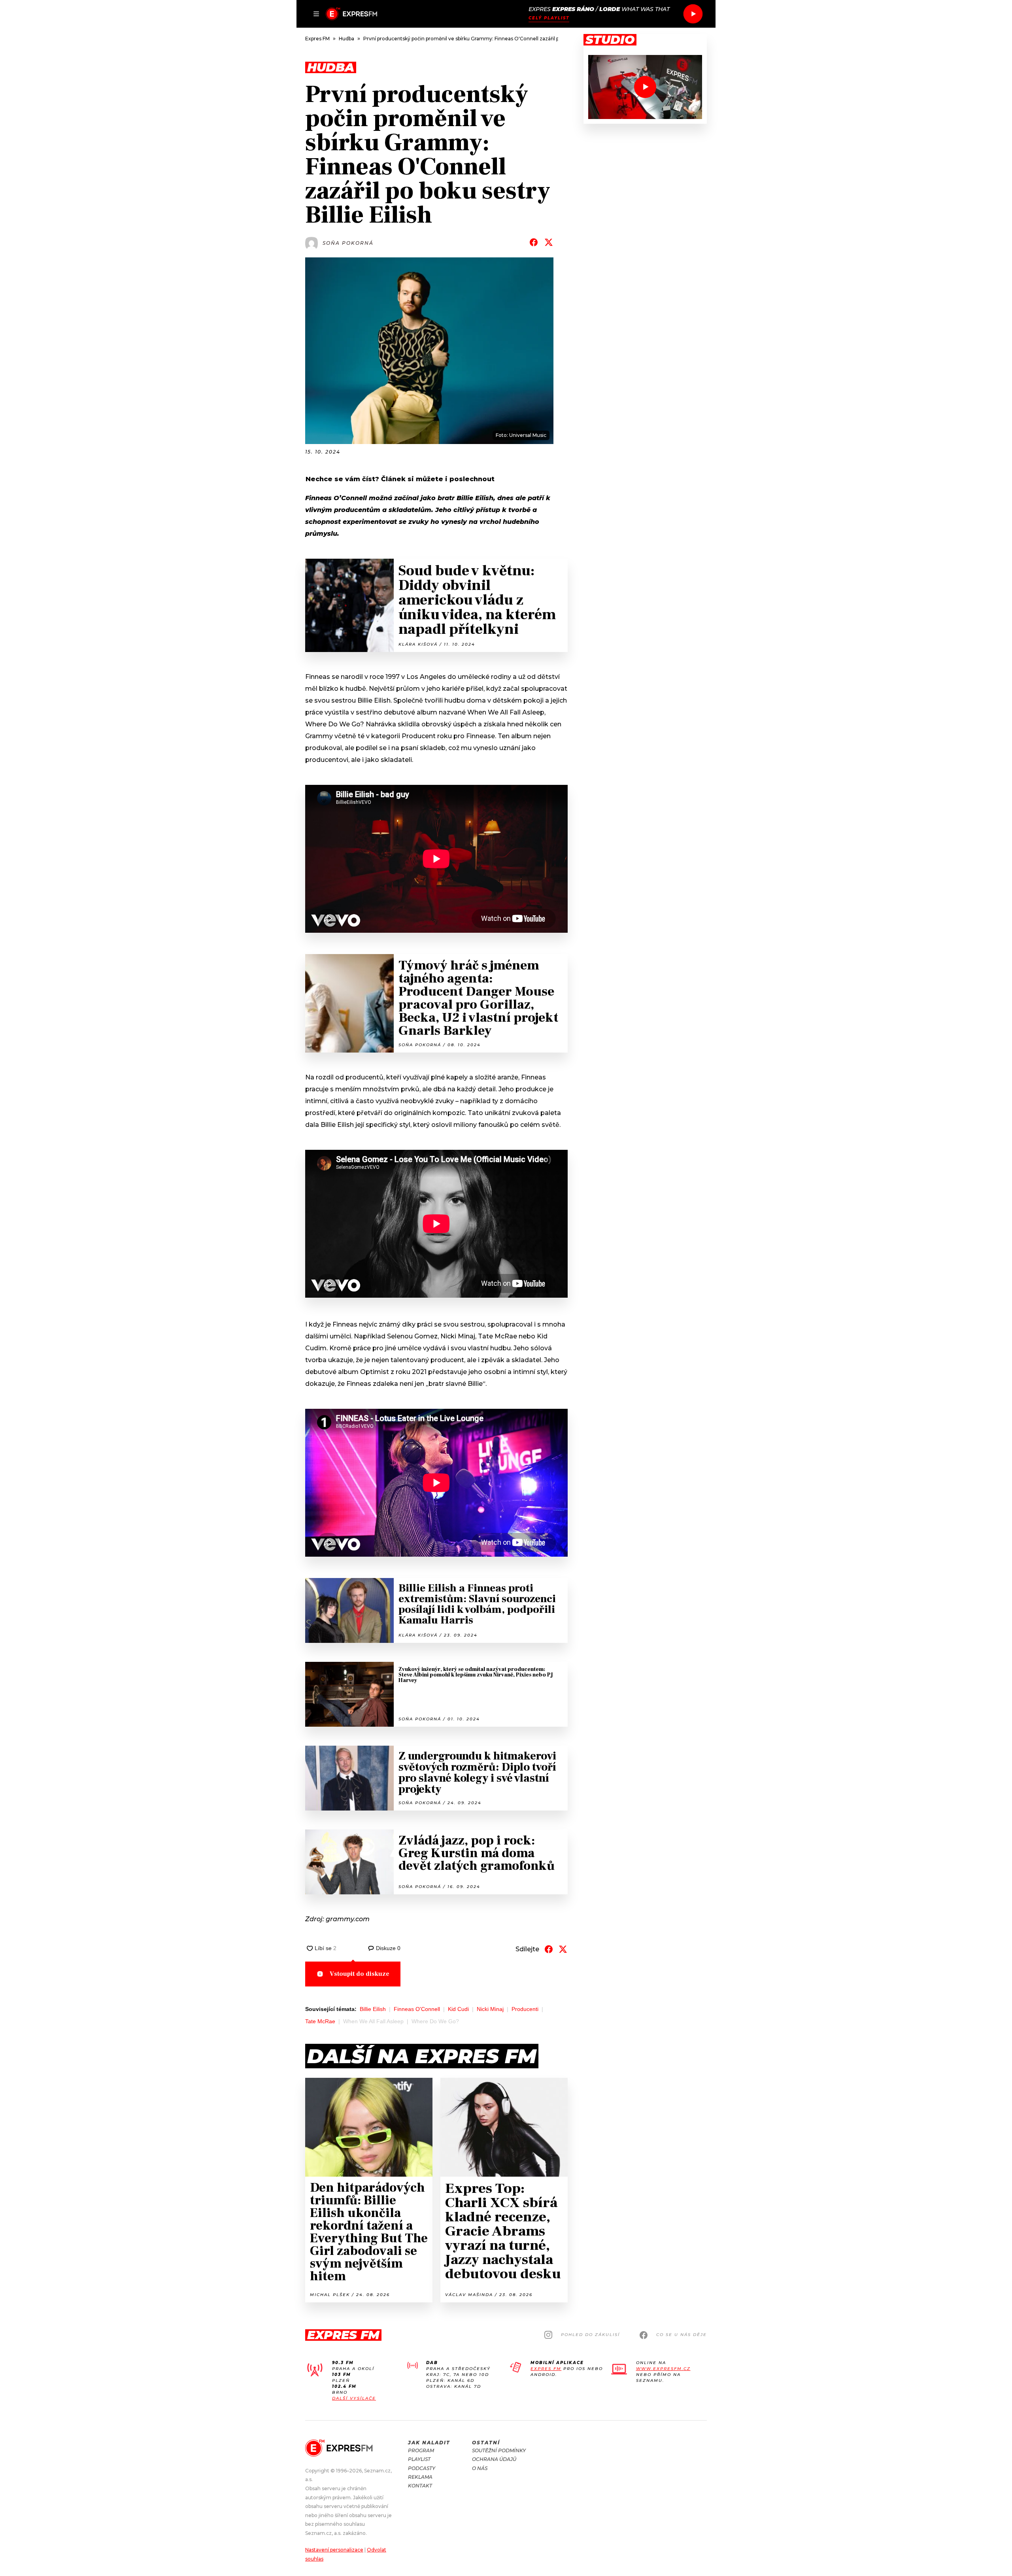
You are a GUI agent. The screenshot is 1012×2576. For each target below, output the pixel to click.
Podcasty (422, 2468)
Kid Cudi (458, 2009)
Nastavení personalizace (334, 2550)
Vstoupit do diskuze (360, 1974)
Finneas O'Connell (417, 2009)
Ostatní (486, 2443)
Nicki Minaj (490, 2009)
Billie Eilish (373, 2009)
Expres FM (546, 2369)
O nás (480, 2468)
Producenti (525, 2009)
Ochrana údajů (494, 2459)
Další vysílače (354, 2398)
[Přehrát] (693, 14)
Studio (610, 40)
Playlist (419, 2459)
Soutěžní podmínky (499, 2450)
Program (421, 2450)
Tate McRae (320, 2021)
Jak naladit (429, 2443)
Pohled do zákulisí (590, 2335)
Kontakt (420, 2486)
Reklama (420, 2477)
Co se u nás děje (682, 2335)
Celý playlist (549, 18)
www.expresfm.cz (663, 2369)
